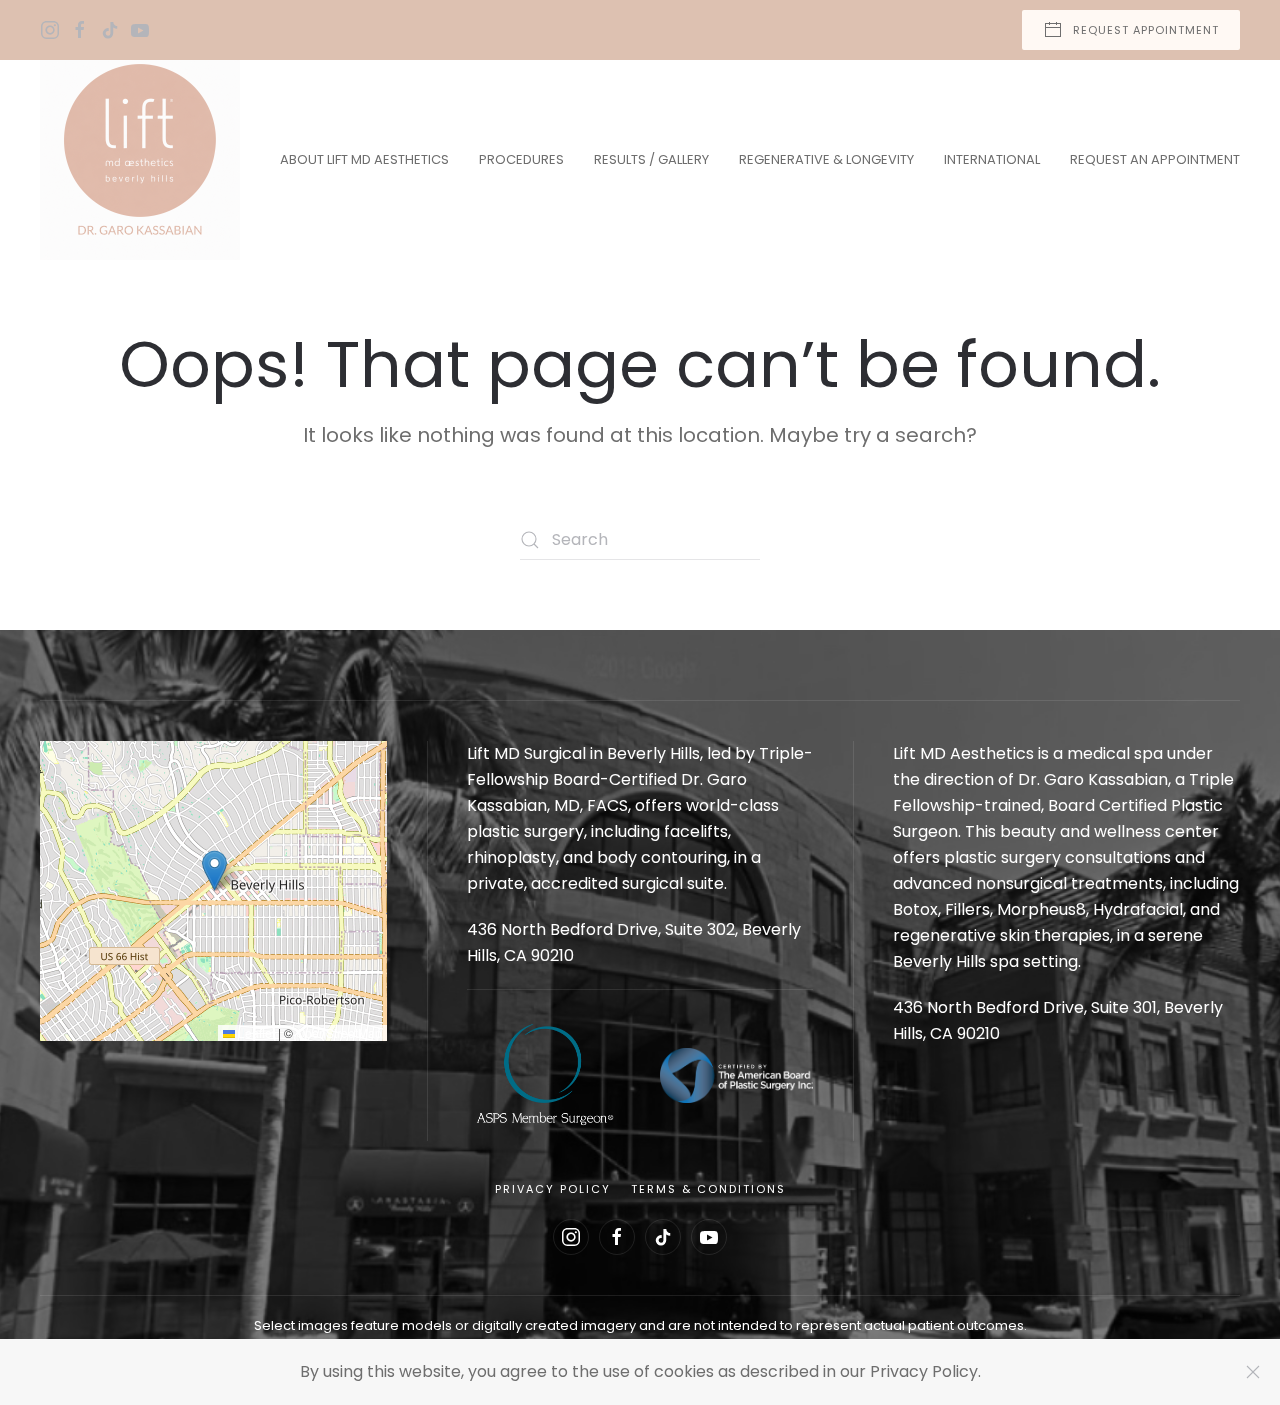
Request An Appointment (1155, 159)
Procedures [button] (521, 159)
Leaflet (255, 1032)
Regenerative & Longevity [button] (826, 159)
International (992, 159)
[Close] (1253, 1372)
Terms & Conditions (708, 1189)
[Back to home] (140, 160)
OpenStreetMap (339, 1032)
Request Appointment (1146, 30)
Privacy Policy (553, 1189)
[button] (214, 870)
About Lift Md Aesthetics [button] (364, 159)
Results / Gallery (651, 159)
